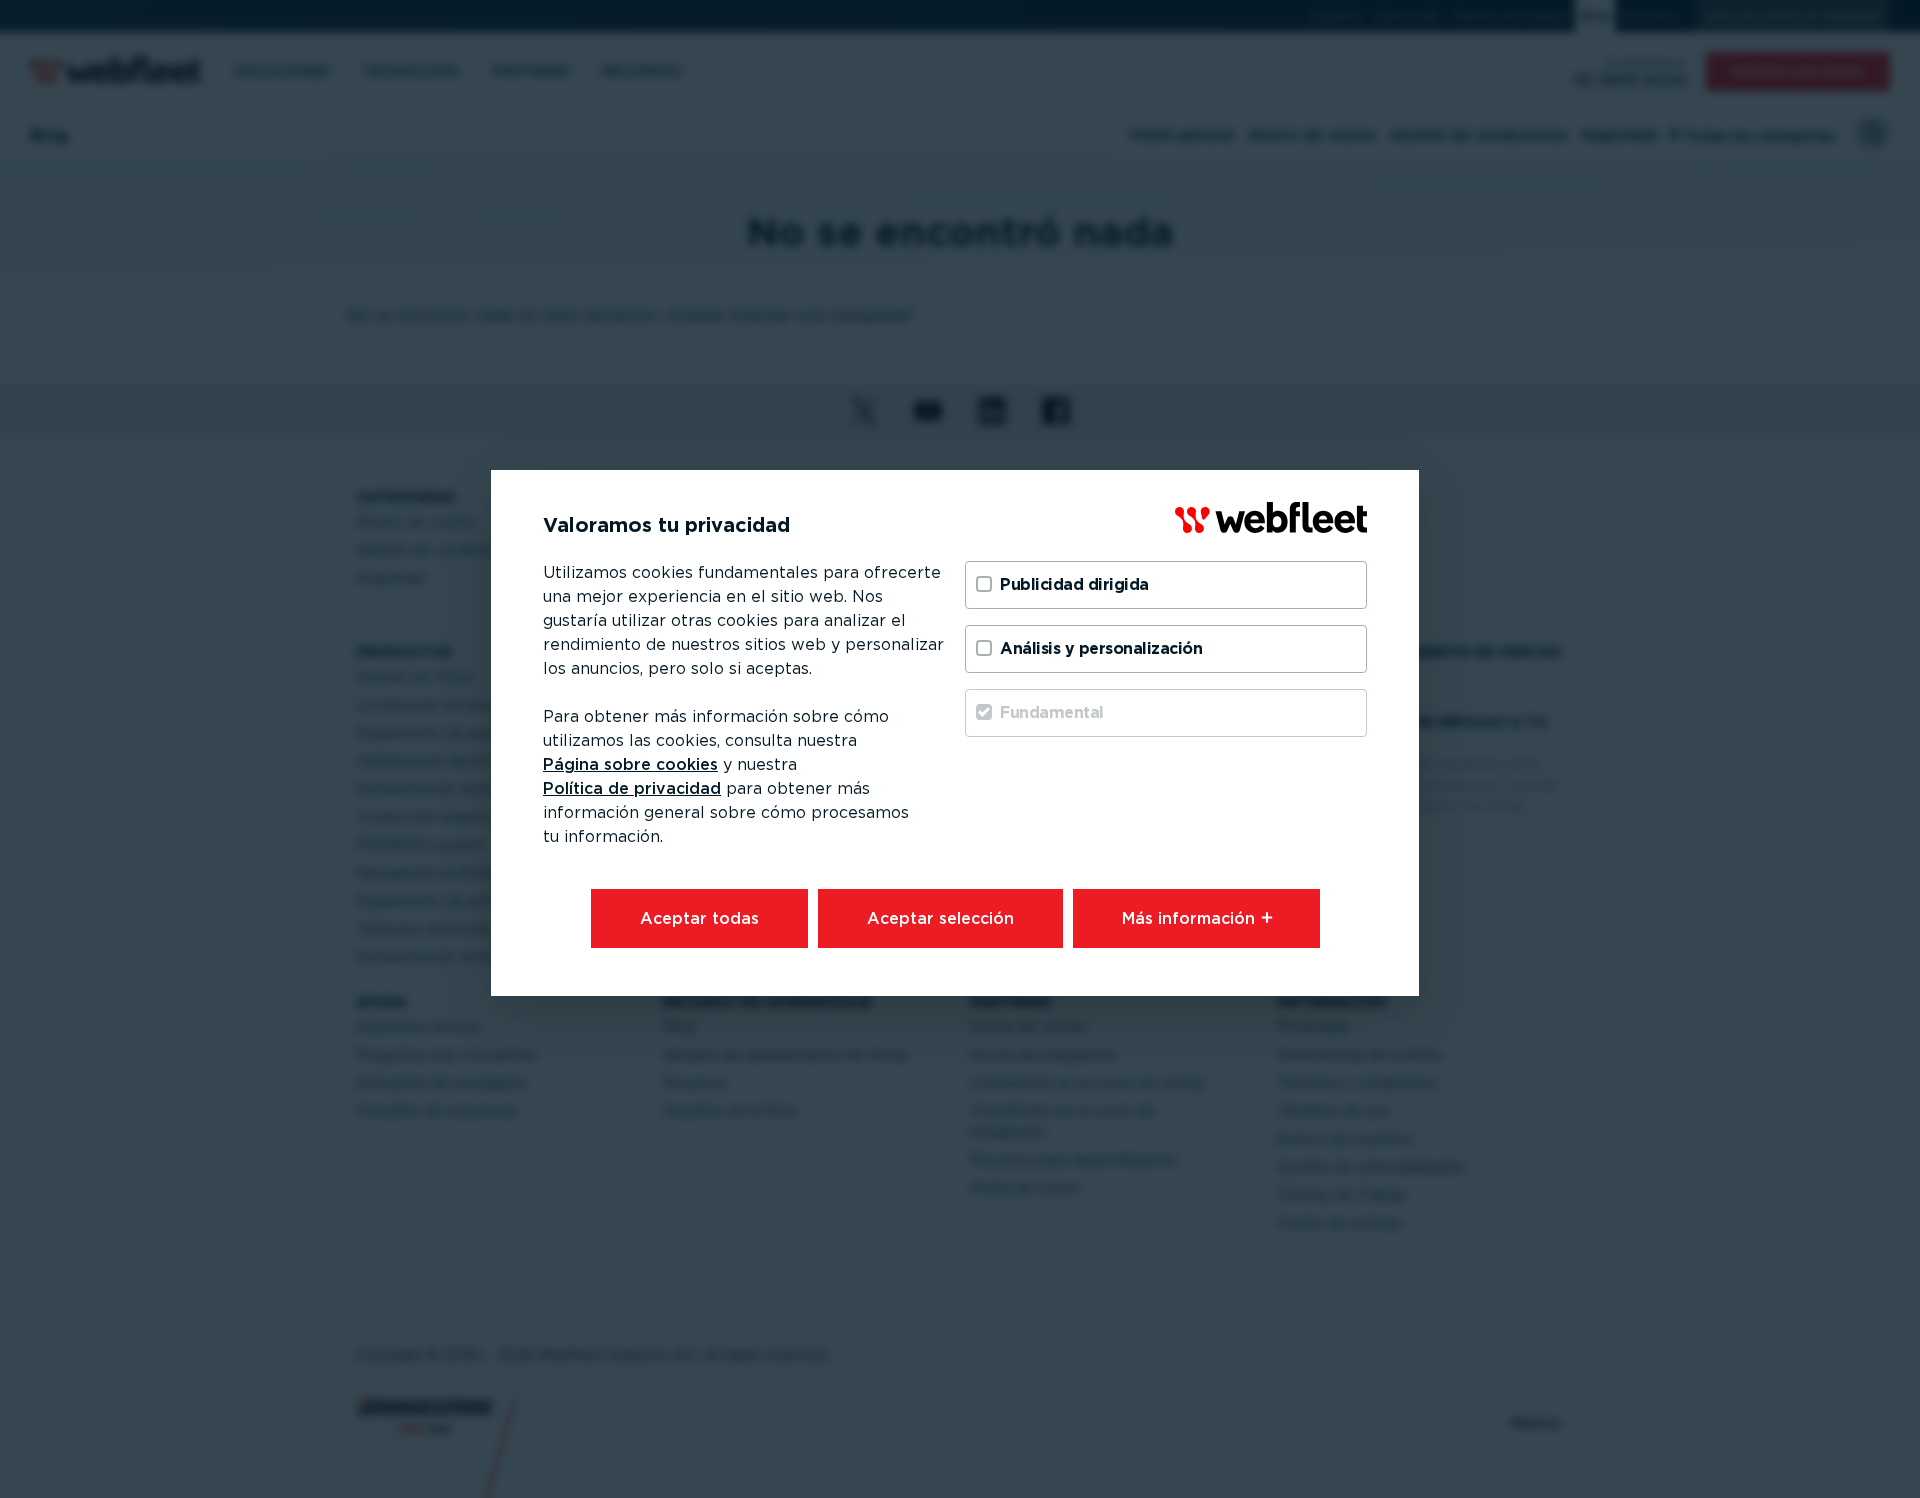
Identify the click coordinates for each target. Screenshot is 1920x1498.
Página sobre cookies (630, 764)
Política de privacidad (632, 788)
